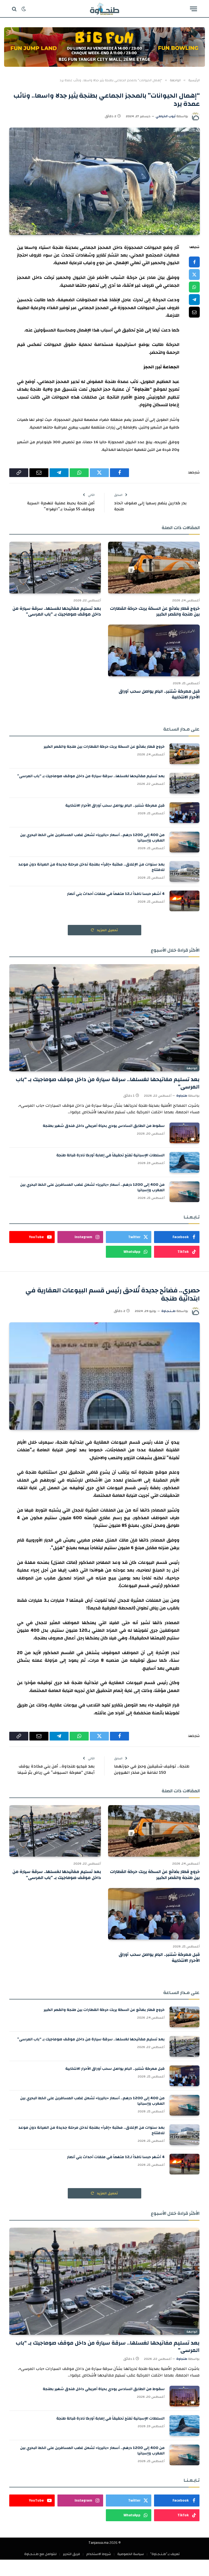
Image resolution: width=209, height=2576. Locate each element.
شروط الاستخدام (99, 2554)
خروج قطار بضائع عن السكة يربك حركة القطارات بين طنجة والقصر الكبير (155, 612)
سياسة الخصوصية (131, 2554)
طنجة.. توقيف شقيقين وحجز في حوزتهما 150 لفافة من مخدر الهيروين (152, 1769)
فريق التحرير (71, 2554)
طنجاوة (182, 1096)
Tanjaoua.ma (99, 2543)
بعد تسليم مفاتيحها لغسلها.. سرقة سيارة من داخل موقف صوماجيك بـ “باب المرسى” (57, 612)
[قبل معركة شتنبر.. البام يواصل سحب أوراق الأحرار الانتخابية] (154, 650)
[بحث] (15, 9)
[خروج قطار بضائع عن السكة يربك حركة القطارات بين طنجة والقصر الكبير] (154, 568)
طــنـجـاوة (168, 1311)
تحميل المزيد (107, 930)
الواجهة (192, 1068)
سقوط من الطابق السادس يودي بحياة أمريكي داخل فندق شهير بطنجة (104, 1126)
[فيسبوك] (194, 262)
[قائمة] (193, 9)
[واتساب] (194, 287)
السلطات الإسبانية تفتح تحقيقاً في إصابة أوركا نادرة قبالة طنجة (110, 1155)
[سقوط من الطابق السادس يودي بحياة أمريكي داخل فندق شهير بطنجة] (185, 1133)
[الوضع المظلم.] (24, 9)
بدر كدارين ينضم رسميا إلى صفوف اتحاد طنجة (150, 506)
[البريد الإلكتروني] (194, 312)
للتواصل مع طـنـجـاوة (40, 2554)
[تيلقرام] (194, 300)
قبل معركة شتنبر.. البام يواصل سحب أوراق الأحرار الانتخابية (159, 695)
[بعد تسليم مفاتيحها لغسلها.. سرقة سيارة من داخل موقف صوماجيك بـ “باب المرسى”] (55, 568)
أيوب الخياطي (166, 116)
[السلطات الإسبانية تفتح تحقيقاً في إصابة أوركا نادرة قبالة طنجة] (185, 1162)
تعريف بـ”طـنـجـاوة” (165, 2554)
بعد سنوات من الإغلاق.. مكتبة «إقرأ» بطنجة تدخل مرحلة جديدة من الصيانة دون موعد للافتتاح (91, 867)
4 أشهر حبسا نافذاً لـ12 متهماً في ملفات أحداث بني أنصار (116, 894)
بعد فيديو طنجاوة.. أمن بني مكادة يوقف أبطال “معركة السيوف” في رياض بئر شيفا (56, 1769)
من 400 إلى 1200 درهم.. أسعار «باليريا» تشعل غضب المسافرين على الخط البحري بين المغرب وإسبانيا (92, 838)
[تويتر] (194, 275)
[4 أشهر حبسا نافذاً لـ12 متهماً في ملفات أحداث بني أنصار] (185, 901)
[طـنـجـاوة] (104, 9)
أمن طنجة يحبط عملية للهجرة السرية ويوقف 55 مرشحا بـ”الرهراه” (61, 506)
